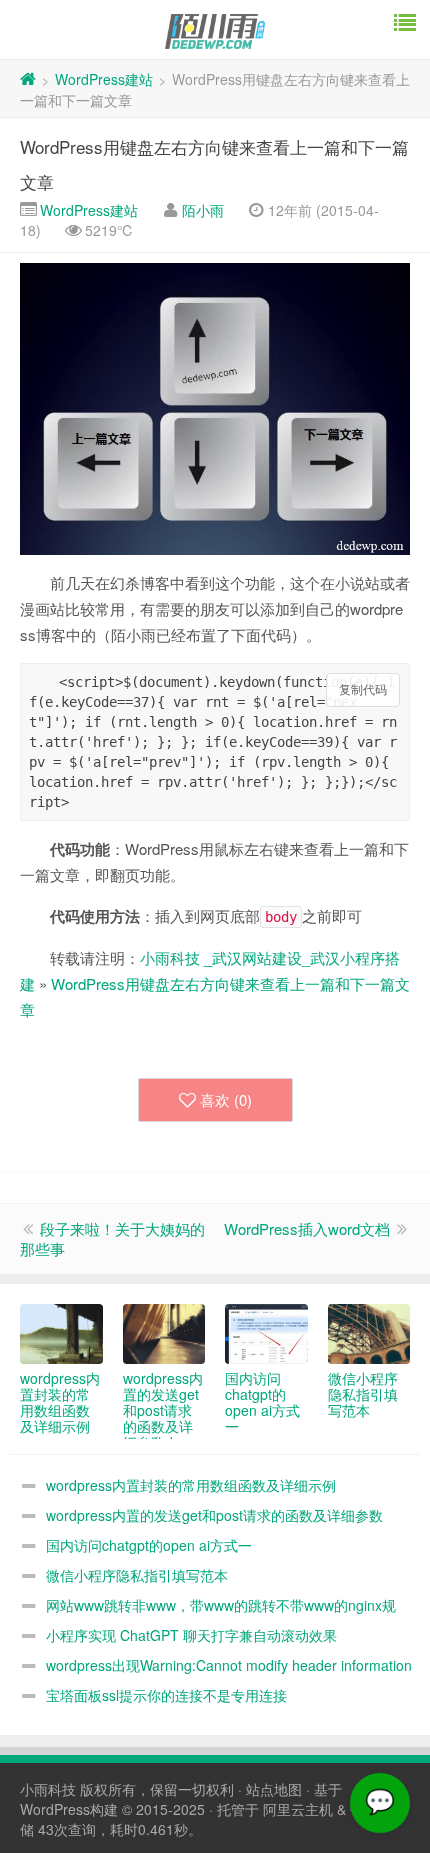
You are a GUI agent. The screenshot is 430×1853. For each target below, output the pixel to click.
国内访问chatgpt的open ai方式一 (149, 1545)
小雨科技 (48, 1789)
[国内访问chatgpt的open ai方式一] (266, 1334)
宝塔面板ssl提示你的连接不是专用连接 (166, 1695)
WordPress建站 (104, 79)
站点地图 (274, 1789)
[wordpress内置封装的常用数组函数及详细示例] (61, 1334)
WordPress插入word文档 (307, 1228)
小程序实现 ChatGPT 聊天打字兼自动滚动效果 (191, 1635)
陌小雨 (203, 210)
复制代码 (363, 690)
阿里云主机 (298, 1809)
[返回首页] (28, 79)
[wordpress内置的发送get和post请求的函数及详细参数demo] (164, 1334)
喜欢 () (226, 1099)
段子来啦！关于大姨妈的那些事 (112, 1238)
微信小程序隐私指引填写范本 (137, 1575)
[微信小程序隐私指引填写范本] (369, 1334)
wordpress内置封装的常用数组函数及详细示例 (191, 1485)
